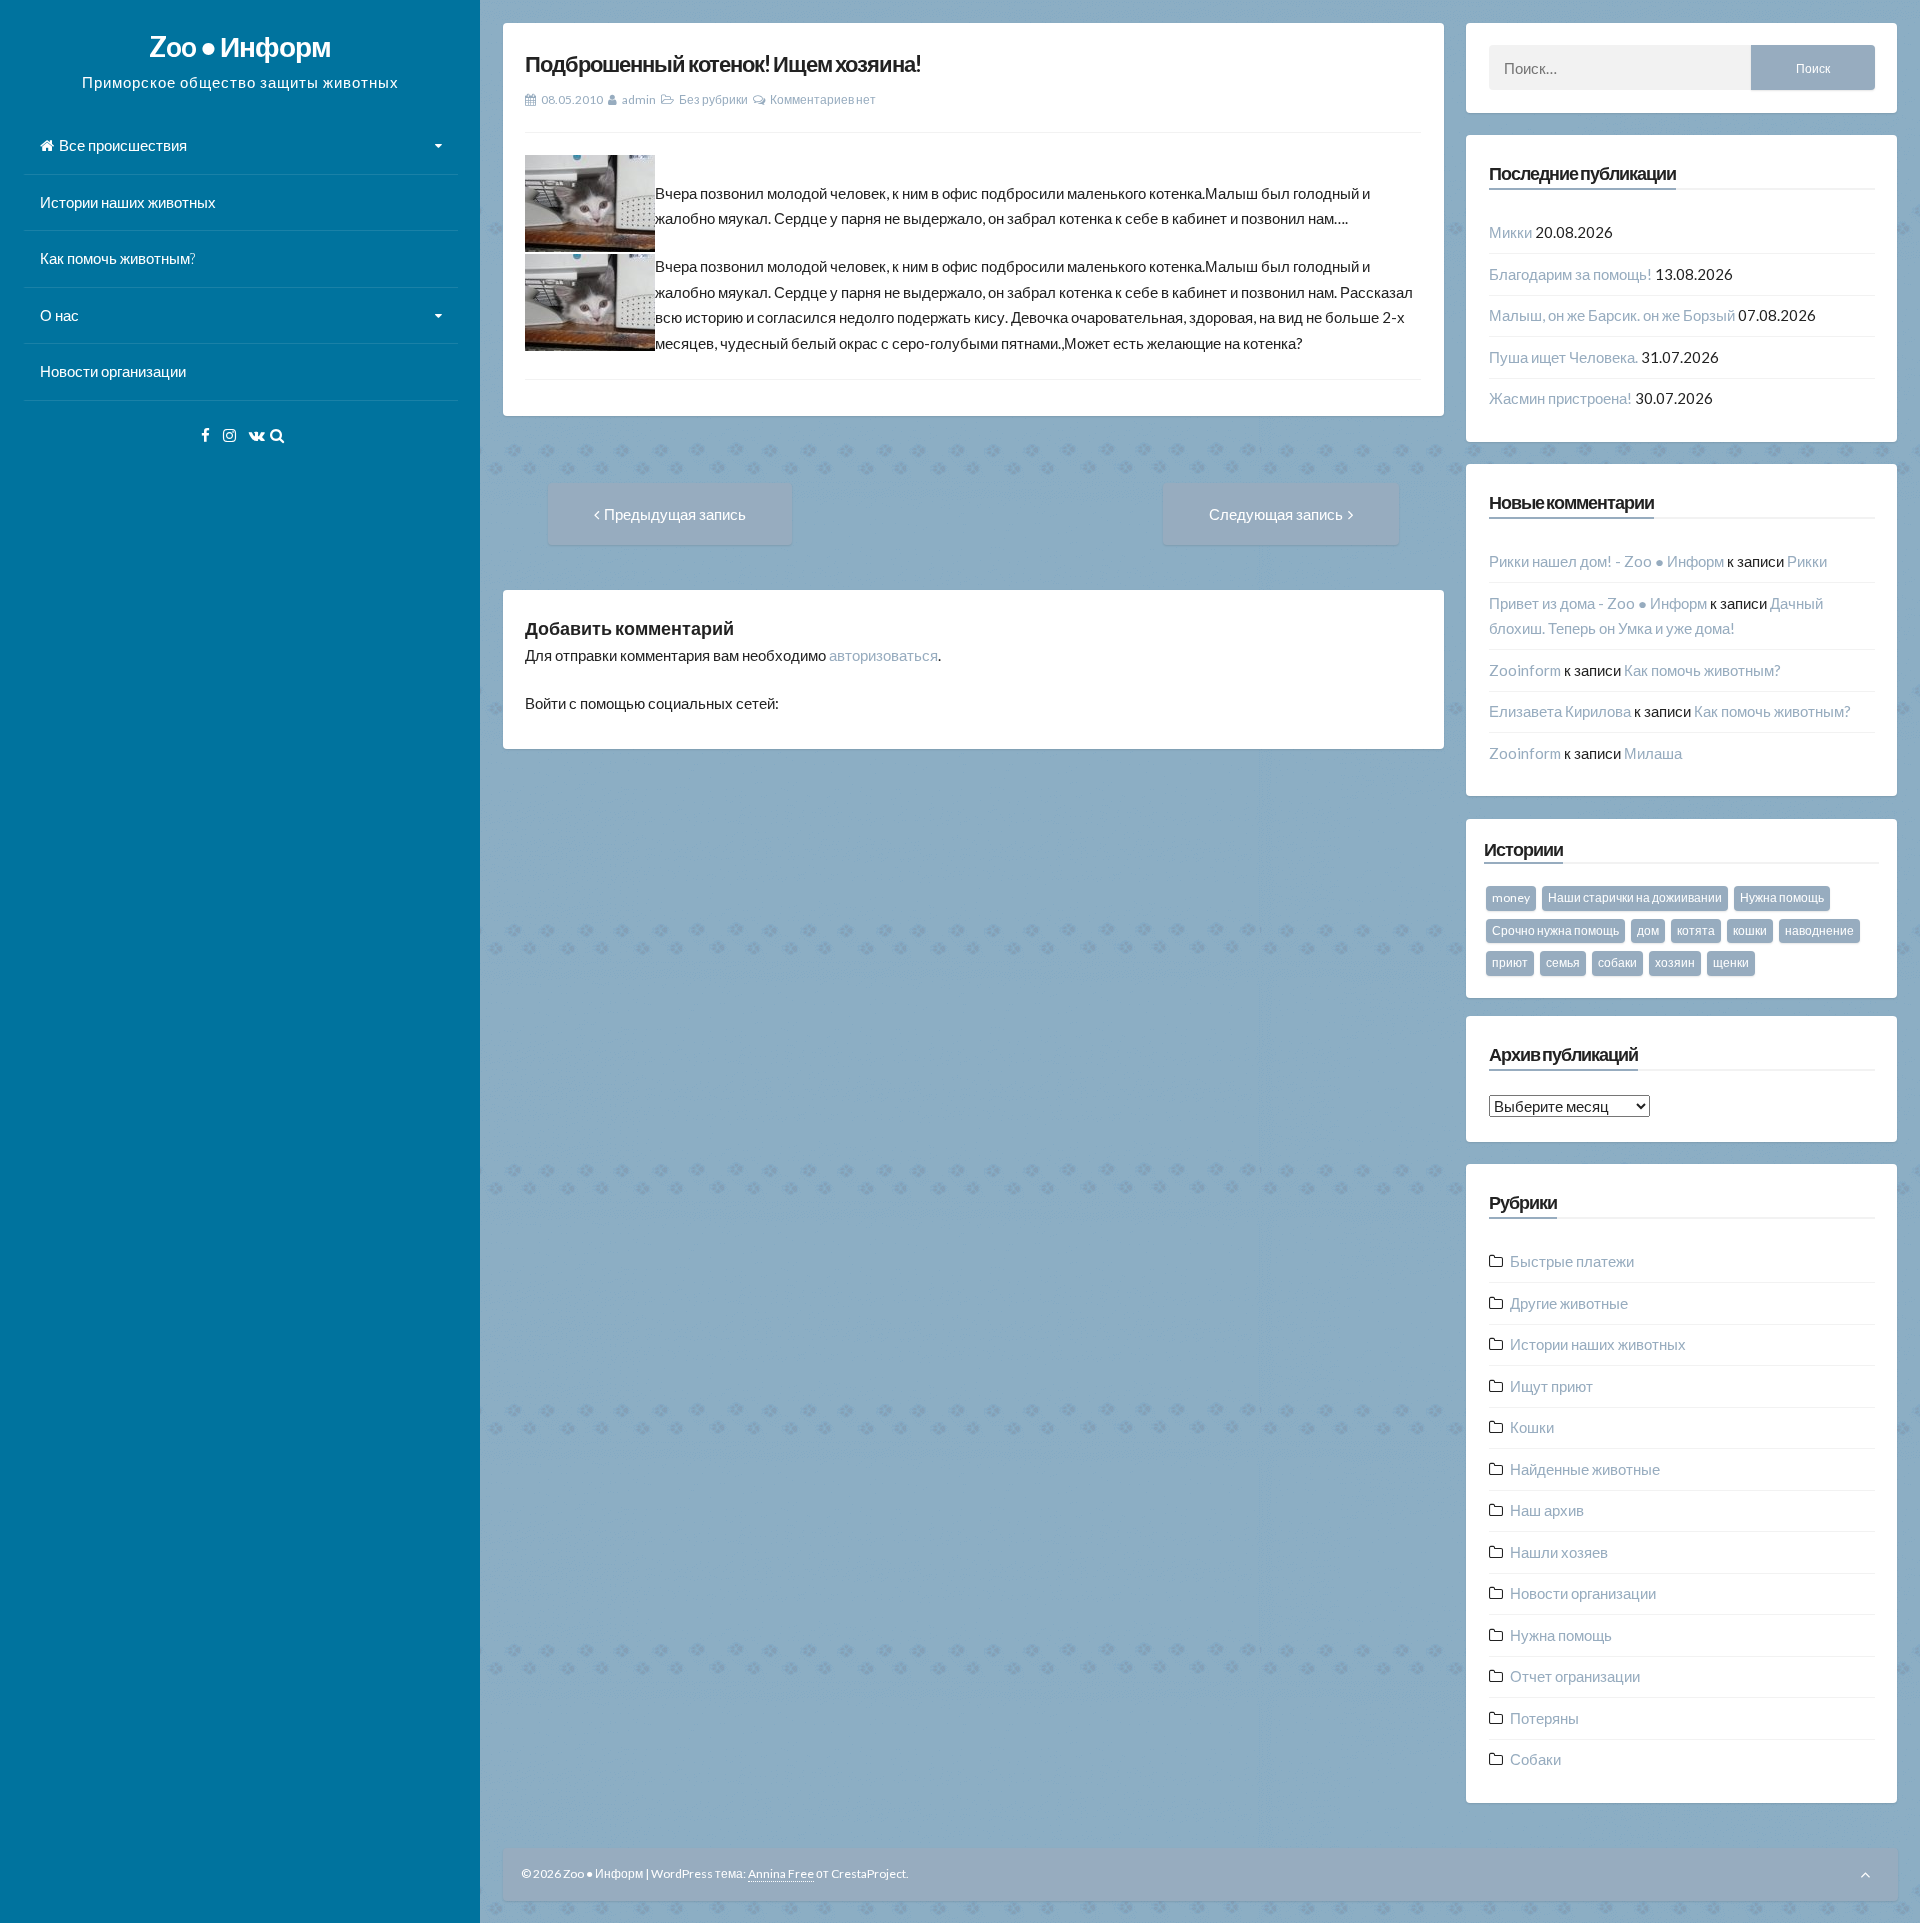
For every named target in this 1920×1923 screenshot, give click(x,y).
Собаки (1535, 1759)
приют (1510, 962)
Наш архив (1547, 1510)
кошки (1750, 930)
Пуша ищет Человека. (1563, 357)
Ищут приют (1551, 1386)
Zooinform (1525, 670)
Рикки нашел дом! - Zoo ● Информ (1606, 561)
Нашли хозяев (1559, 1552)
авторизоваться (883, 655)
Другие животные (1569, 1303)
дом (1648, 930)
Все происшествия (123, 145)
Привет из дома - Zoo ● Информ (1598, 603)
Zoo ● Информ (240, 46)
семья (1563, 962)
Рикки (1807, 561)
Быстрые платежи (1572, 1261)
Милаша (1653, 753)
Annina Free (781, 1873)
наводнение (1819, 930)
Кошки (1532, 1427)
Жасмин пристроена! (1560, 398)
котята (1696, 930)
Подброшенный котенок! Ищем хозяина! (723, 63)
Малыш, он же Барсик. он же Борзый (1612, 315)
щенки (1731, 962)
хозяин (1675, 962)
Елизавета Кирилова (1560, 711)
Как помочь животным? (117, 258)
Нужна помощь (1782, 897)
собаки (1617, 962)
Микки (1510, 232)
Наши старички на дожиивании (1635, 897)
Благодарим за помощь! (1570, 274)
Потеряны (1544, 1718)
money (1511, 897)
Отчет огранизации (1575, 1676)
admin (639, 99)
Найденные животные (1585, 1469)
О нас (59, 315)
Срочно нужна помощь (1555, 930)
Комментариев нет (823, 99)
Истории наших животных (128, 202)
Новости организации (113, 371)
